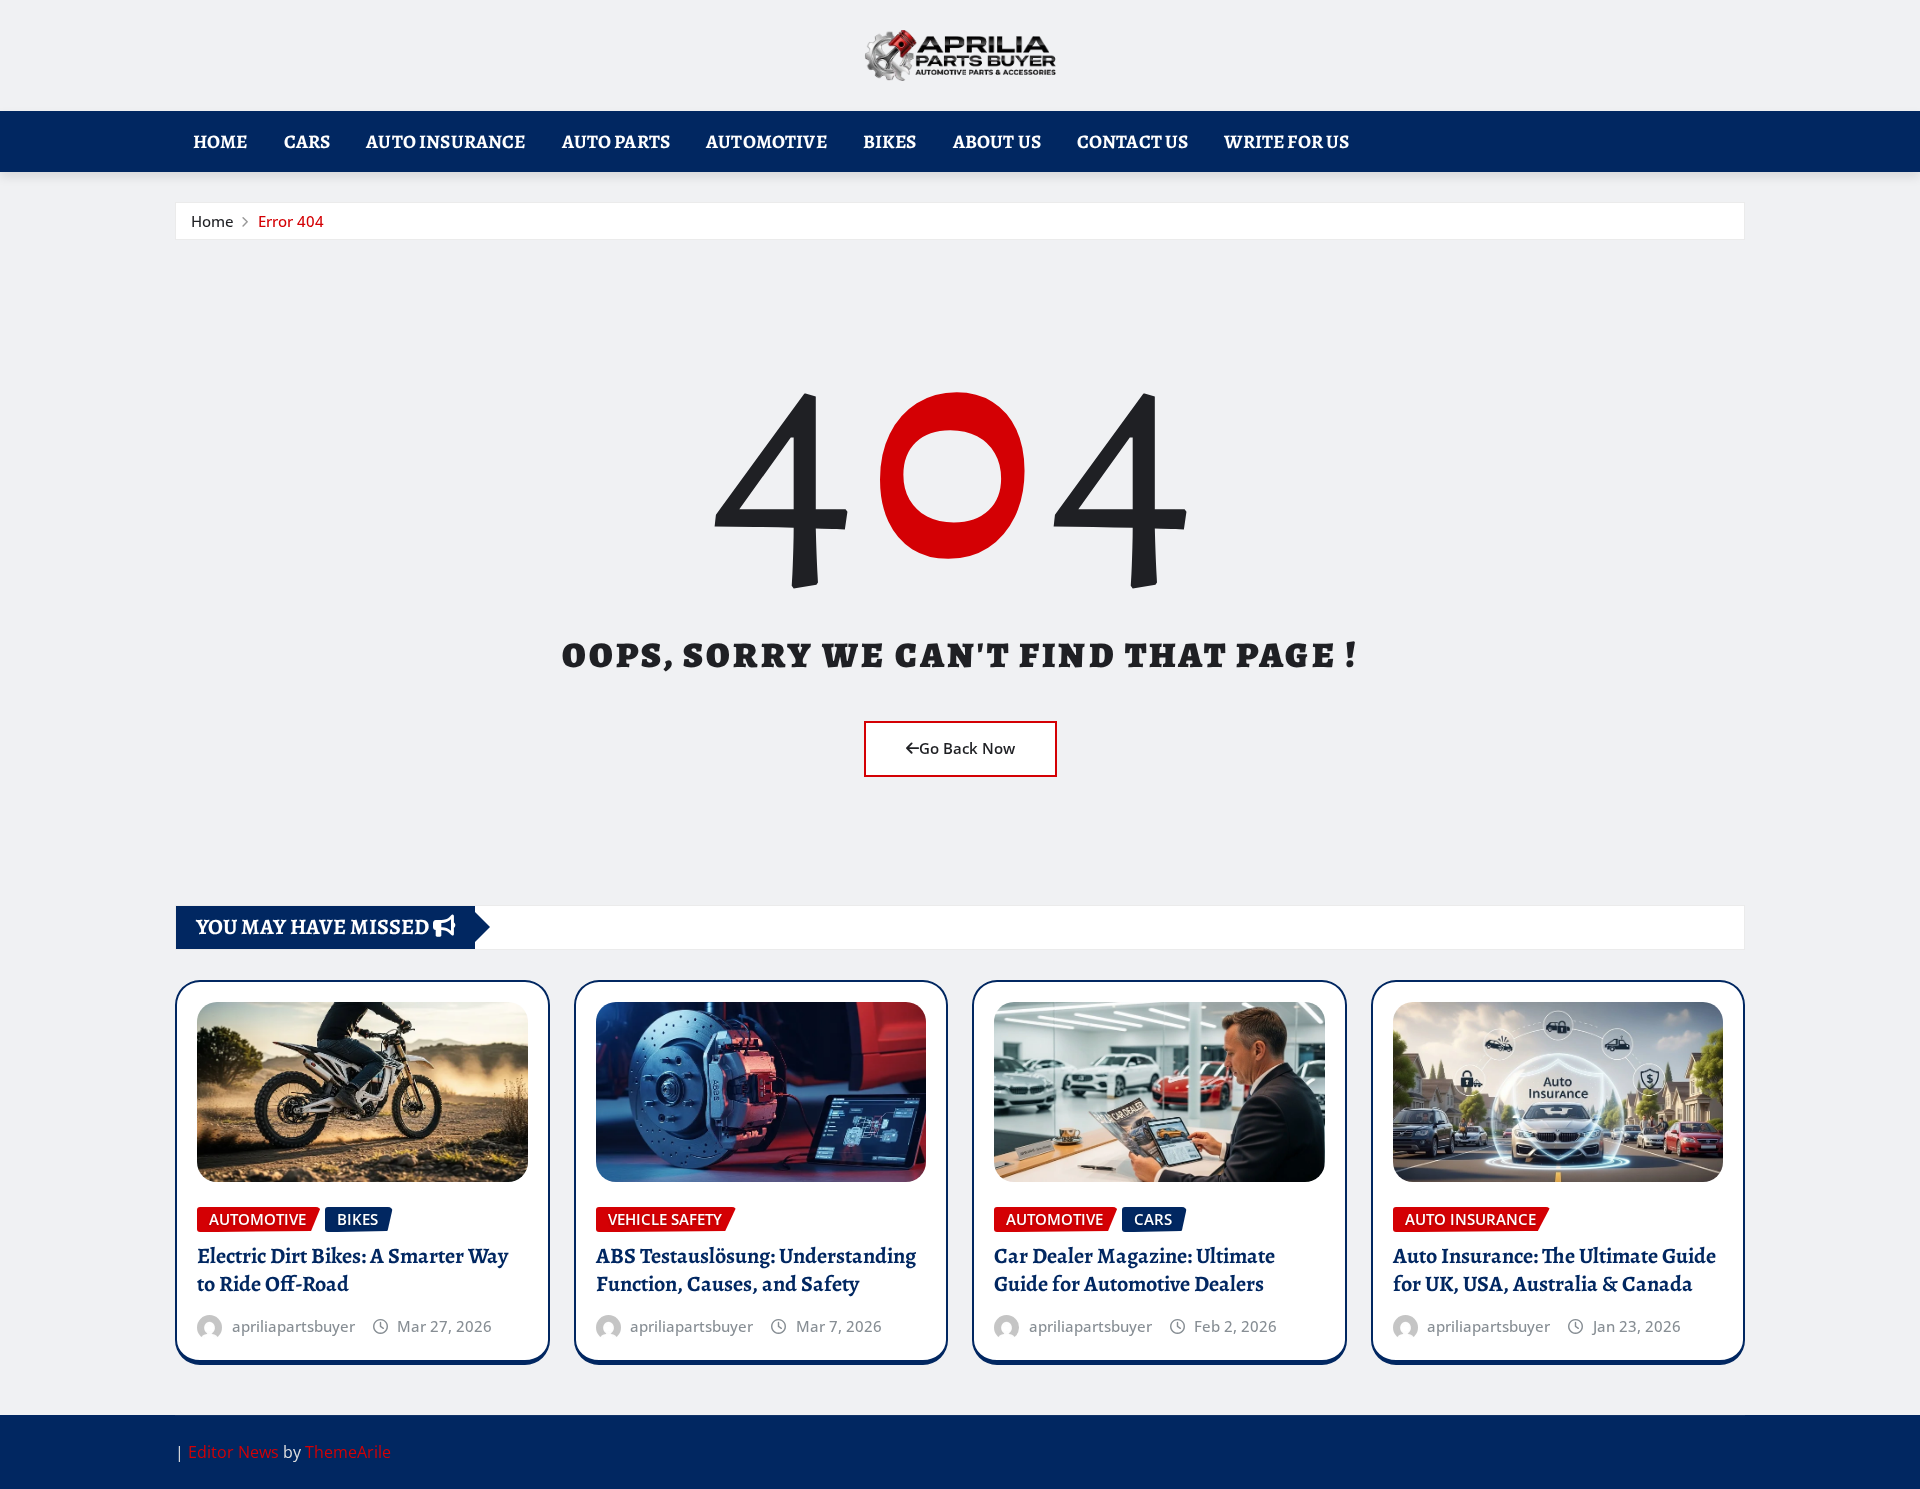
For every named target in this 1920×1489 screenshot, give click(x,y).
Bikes (890, 141)
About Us (997, 141)
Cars (307, 141)
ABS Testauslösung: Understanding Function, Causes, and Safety (756, 1270)
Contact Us (1133, 141)
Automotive (766, 141)
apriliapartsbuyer (293, 1326)
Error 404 (291, 221)
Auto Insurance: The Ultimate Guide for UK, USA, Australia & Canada (1554, 1270)
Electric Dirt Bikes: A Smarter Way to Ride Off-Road (352, 1270)
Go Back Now (967, 748)
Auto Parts (616, 141)
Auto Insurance (445, 141)
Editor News (233, 1452)
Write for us (1286, 141)
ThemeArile (348, 1452)
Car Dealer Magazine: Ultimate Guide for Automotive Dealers (1134, 1270)
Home (220, 141)
